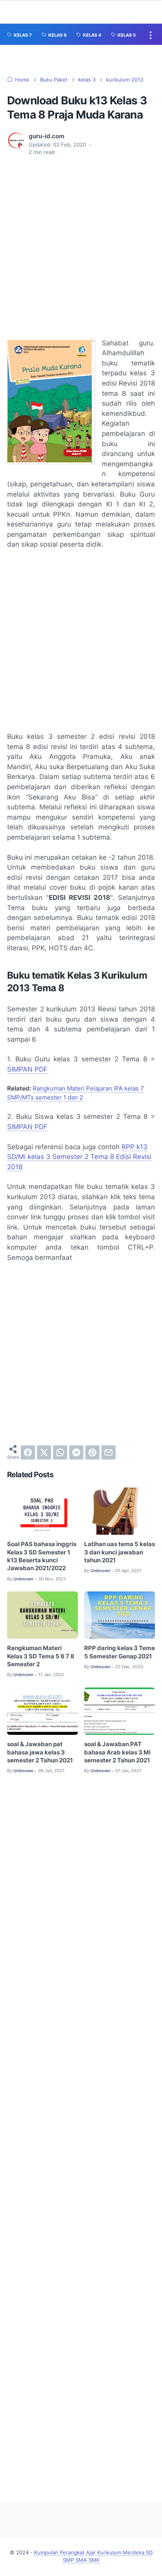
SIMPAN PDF (27, 1069)
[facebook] (28, 1452)
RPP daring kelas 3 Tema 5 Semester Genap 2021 (120, 1652)
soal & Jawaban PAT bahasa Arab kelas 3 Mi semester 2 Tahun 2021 (117, 1752)
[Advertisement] (81, 247)
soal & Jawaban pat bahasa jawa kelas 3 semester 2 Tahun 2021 (40, 1752)
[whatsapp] (60, 1452)
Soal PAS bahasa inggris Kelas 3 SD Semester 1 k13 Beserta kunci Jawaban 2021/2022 (42, 1556)
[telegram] (76, 1452)
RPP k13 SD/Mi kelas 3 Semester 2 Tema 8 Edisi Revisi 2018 (79, 1157)
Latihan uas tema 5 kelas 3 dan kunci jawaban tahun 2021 (120, 1552)
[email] (109, 1452)
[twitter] (44, 1452)
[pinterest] (92, 1452)
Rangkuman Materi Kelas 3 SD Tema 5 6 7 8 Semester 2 (41, 1656)
